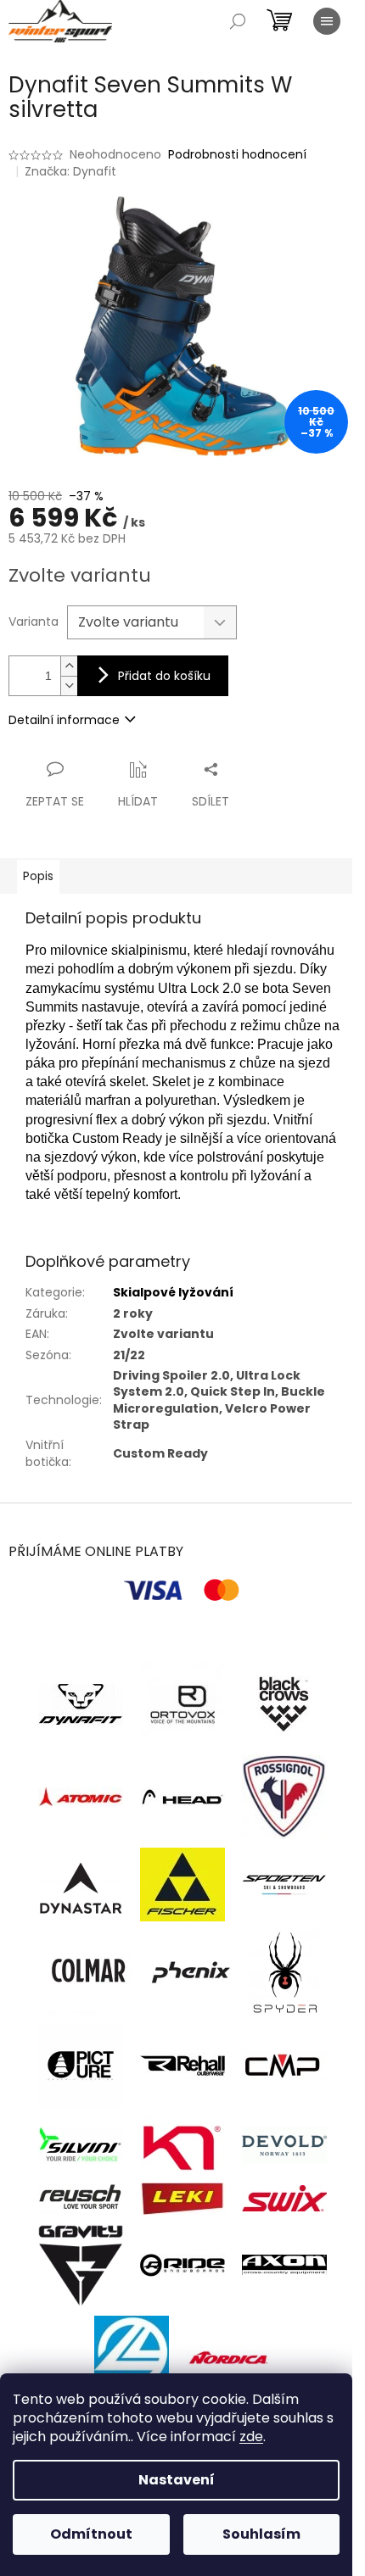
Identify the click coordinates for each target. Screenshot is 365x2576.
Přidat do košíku (164, 676)
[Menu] (327, 21)
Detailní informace (64, 720)
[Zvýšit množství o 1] (69, 666)
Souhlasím (261, 2534)
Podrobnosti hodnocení (237, 155)
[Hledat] (238, 21)
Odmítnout (91, 2534)
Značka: (70, 171)
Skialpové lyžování (173, 1292)
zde (251, 2437)
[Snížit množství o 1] (69, 686)
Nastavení (177, 2480)
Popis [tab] (38, 876)
